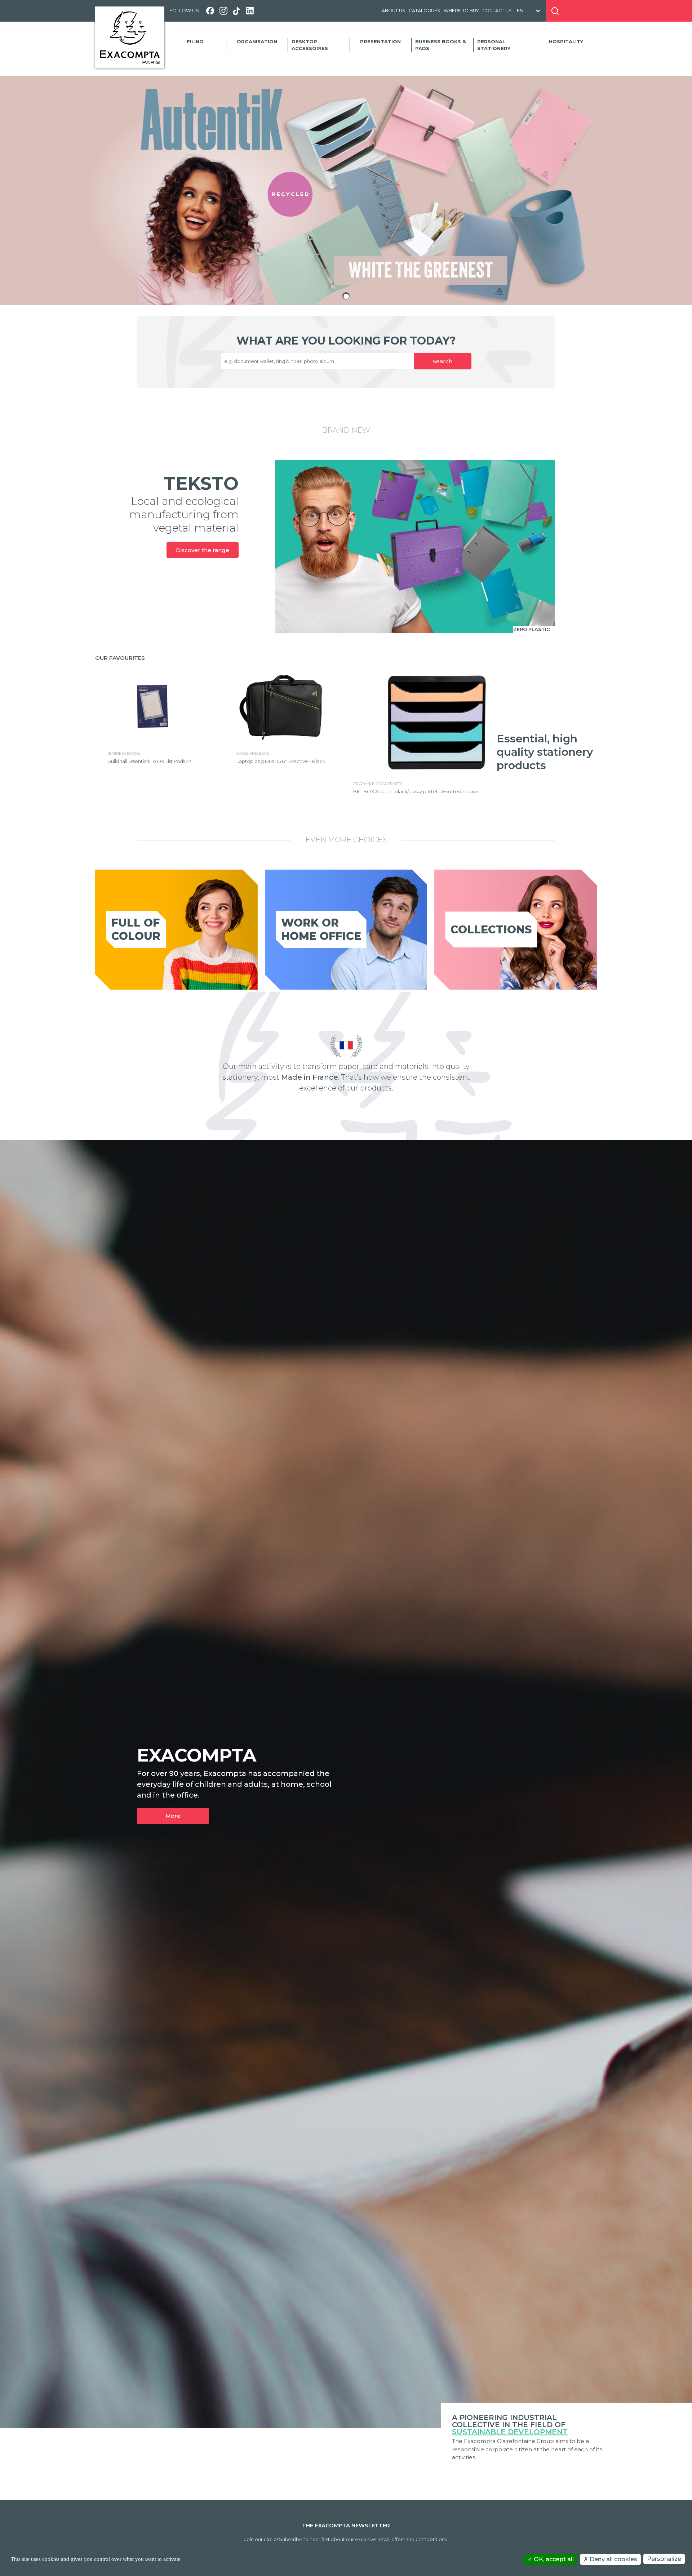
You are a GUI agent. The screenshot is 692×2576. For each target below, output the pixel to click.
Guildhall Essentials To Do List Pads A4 (150, 761)
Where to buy (461, 11)
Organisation (257, 41)
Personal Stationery (494, 45)
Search (443, 361)
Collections (491, 930)
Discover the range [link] (203, 550)
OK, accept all (553, 2559)
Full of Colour (136, 929)
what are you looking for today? (346, 341)
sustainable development (510, 2432)
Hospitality (566, 41)
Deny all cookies (613, 2559)
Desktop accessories (310, 45)
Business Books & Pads (441, 45)
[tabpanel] (346, 190)
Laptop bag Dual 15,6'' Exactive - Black (281, 761)
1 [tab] (346, 296)
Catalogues (424, 11)
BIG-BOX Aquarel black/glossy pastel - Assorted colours (416, 791)
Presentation (380, 41)
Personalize (664, 2559)
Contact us (497, 11)
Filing (195, 41)
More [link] (173, 1816)
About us (393, 11)
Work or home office (321, 929)
